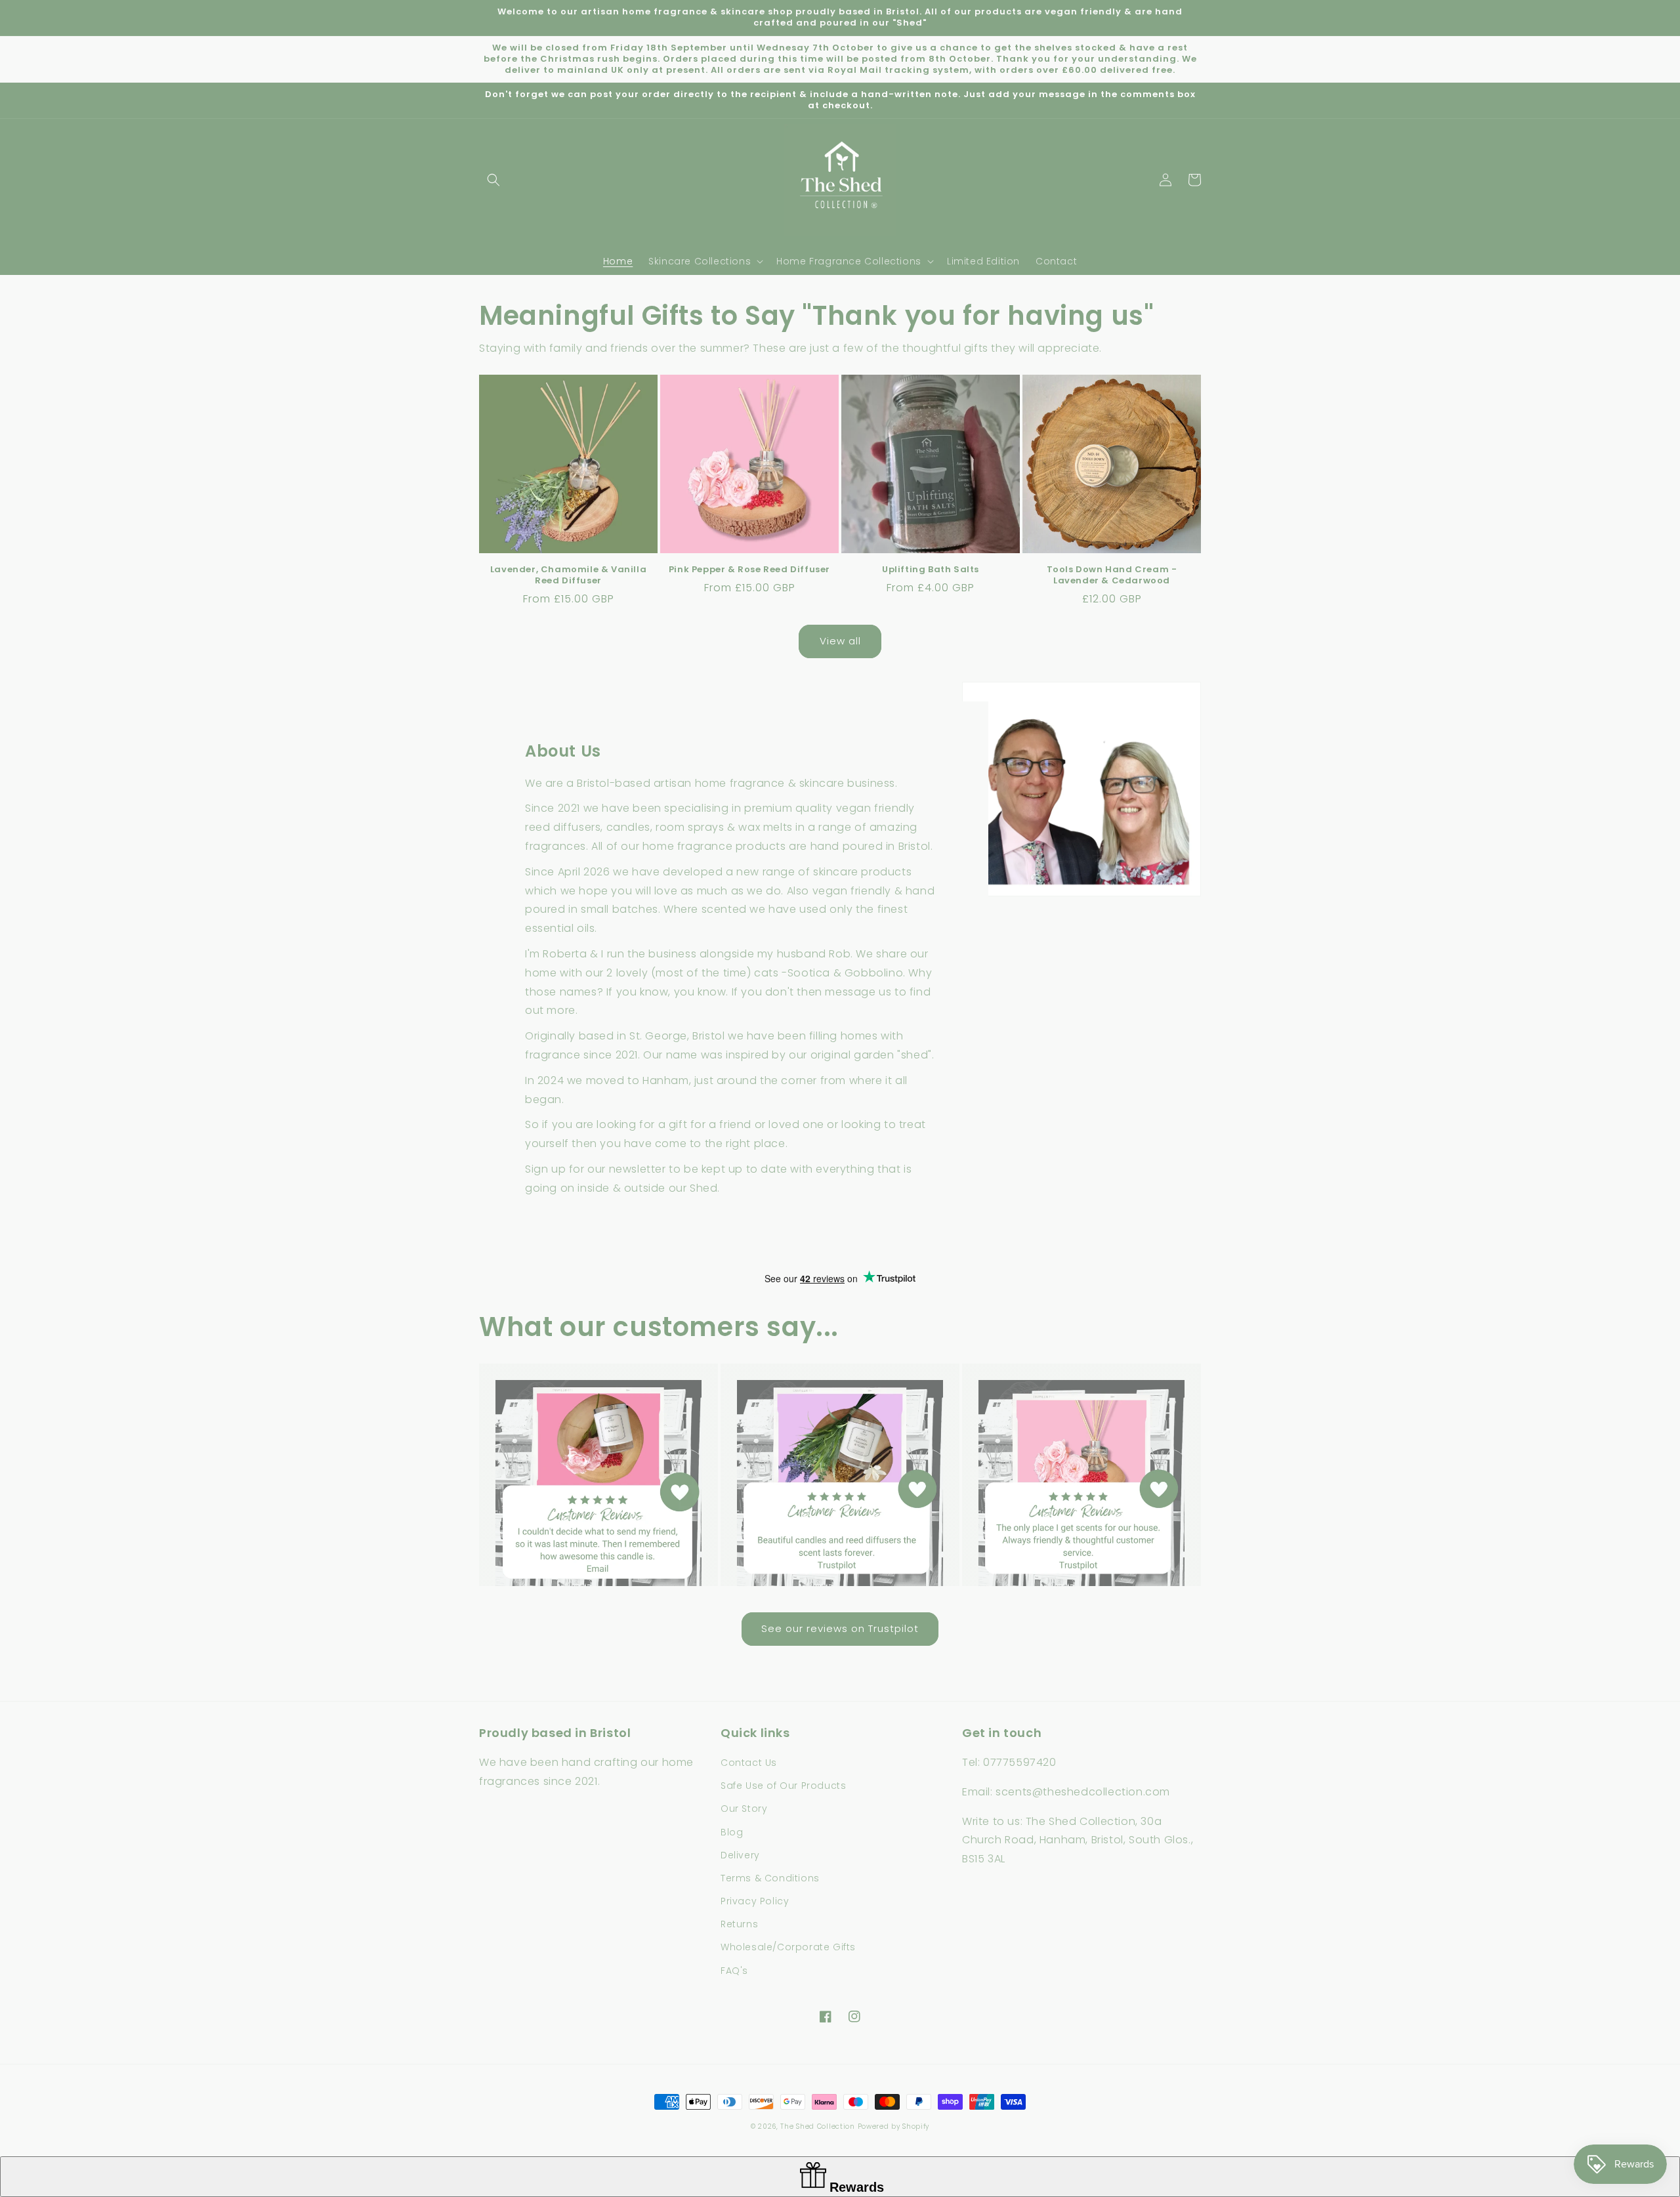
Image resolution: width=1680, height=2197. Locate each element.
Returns (739, 1924)
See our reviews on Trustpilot (840, 1628)
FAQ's (734, 1971)
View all (840, 641)
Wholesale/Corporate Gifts (788, 1947)
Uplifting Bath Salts (931, 570)
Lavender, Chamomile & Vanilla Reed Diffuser (568, 575)
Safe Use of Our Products (783, 1786)
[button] (493, 180)
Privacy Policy (755, 1901)
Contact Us (749, 1763)
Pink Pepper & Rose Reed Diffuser (749, 570)
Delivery (740, 1855)
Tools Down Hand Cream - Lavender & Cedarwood (1112, 575)
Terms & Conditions (770, 1878)
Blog (732, 1832)
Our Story (744, 1809)
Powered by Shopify (894, 2126)
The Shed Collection (817, 2126)
